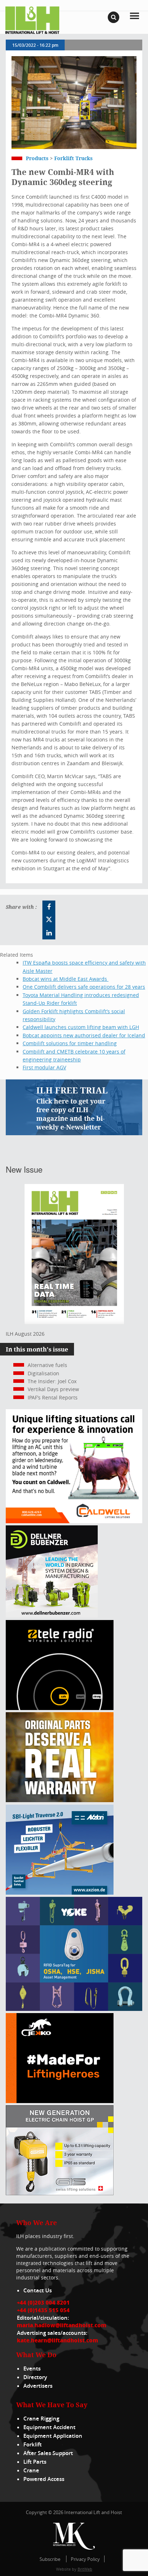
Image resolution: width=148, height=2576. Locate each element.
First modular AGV (44, 1067)
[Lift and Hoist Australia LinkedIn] (49, 933)
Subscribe (50, 2559)
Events (32, 2369)
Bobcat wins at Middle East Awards (66, 979)
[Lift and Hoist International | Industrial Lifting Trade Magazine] (32, 20)
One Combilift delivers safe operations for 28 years (84, 987)
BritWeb (85, 2569)
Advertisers (38, 2386)
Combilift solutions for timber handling (70, 1043)
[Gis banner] (60, 2193)
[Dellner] (52, 1616)
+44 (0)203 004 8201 (43, 2302)
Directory (35, 2377)
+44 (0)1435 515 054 (43, 2310)
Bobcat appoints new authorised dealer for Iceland (84, 1035)
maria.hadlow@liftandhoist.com (62, 2325)
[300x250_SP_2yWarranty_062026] (60, 1800)
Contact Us (38, 2290)
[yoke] (74, 2009)
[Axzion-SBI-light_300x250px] (60, 1893)
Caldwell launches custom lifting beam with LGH (81, 1027)
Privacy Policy (85, 2559)
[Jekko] (60, 2101)
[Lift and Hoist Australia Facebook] (49, 907)
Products (37, 158)
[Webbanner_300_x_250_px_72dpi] (60, 1708)
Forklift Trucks (73, 158)
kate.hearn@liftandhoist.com (57, 2340)
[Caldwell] (74, 1521)
